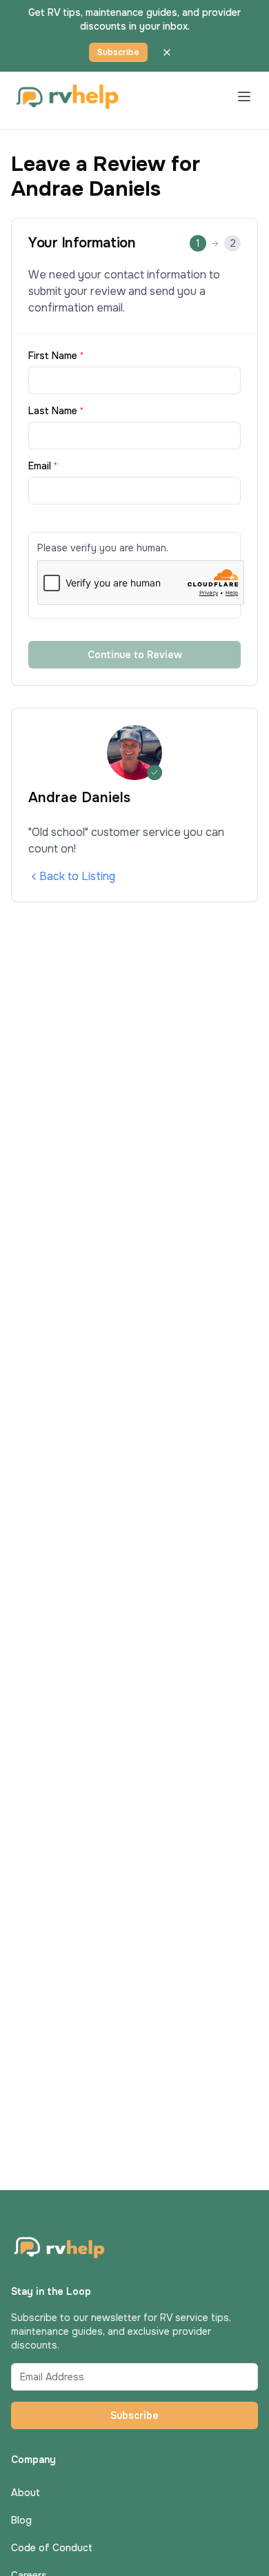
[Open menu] (244, 96)
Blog (21, 2520)
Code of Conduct (52, 2548)
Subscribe (118, 52)
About (26, 2493)
